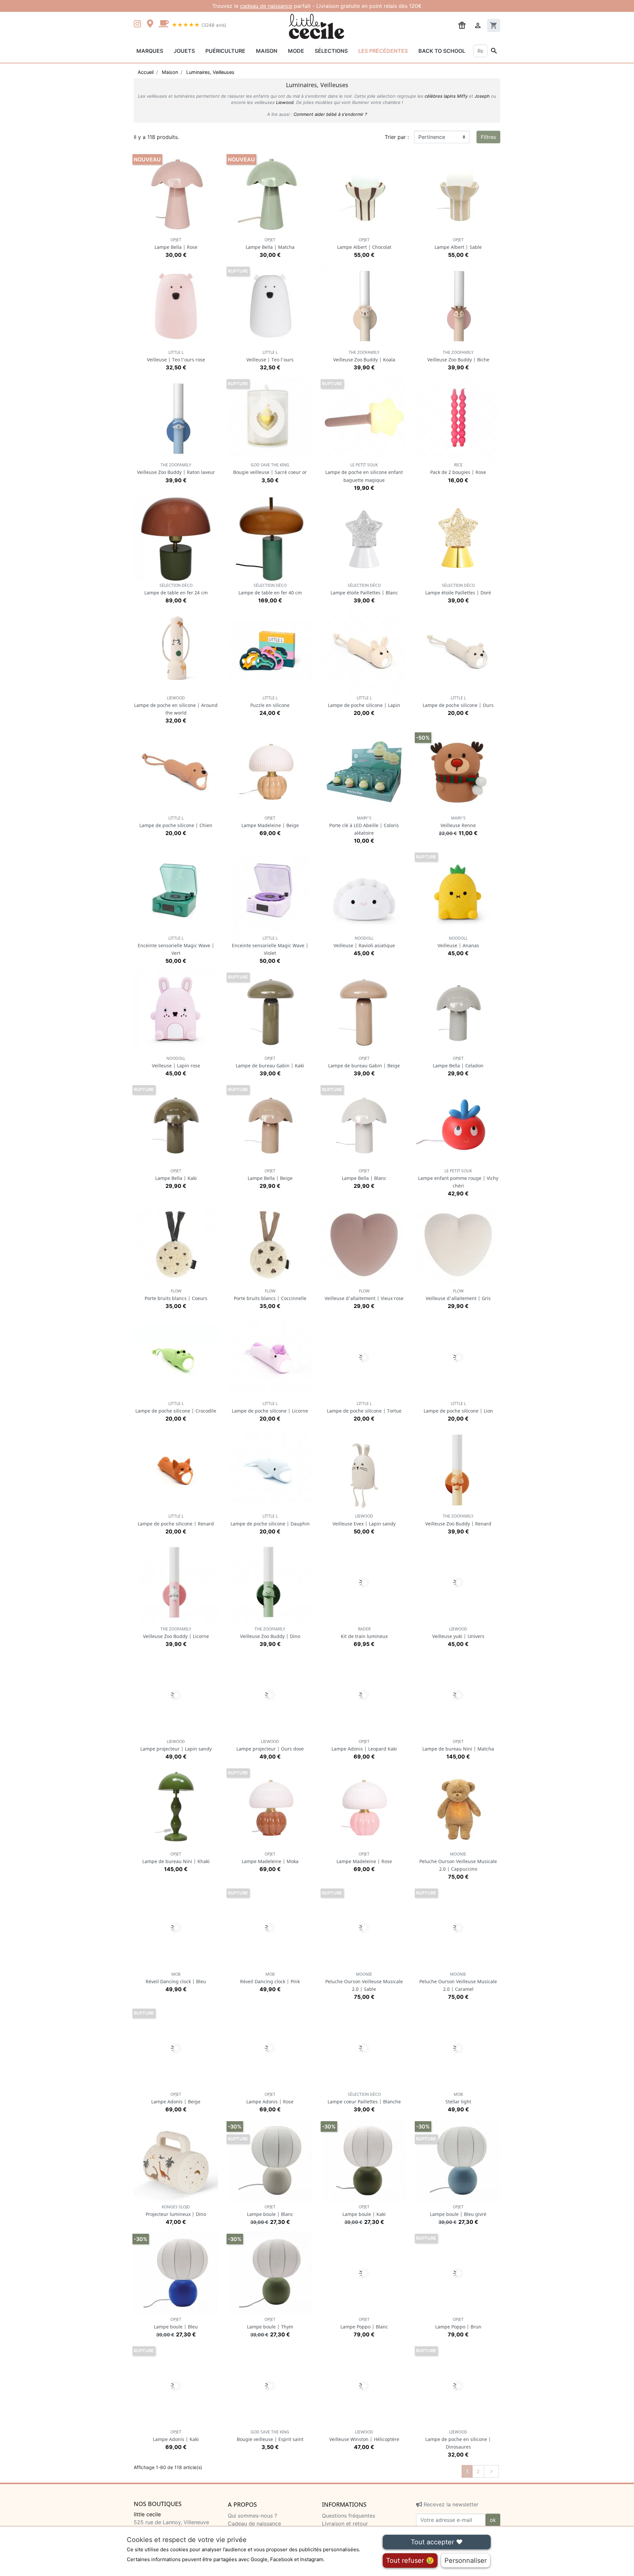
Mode (296, 51)
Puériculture (225, 51)
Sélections (331, 51)
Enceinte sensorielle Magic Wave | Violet (270, 946)
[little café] (163, 24)
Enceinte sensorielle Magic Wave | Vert (176, 946)
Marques (150, 51)
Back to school (442, 51)
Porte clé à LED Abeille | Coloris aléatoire (364, 826)
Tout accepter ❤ (437, 2542)
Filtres (488, 137)
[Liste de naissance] (462, 25)
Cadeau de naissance (254, 2524)
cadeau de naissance (266, 6)
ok (493, 2520)
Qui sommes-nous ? (252, 2516)
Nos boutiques (158, 2504)
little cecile (147, 2514)
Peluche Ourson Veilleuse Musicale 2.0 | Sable (364, 1982)
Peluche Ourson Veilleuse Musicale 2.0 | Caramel (458, 1982)
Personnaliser (466, 2560)
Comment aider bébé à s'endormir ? (330, 114)
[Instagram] (139, 24)
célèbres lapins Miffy (446, 96)
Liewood (285, 102)
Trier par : (397, 137)
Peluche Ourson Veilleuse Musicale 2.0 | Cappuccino (458, 1862)
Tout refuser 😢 (410, 2560)
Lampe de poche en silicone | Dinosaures (458, 2440)
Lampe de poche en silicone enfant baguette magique (364, 472)
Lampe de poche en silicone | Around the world (176, 705)
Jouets (184, 51)
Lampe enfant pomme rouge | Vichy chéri (458, 1178)
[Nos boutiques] (152, 24)
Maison (267, 51)
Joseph (482, 96)
